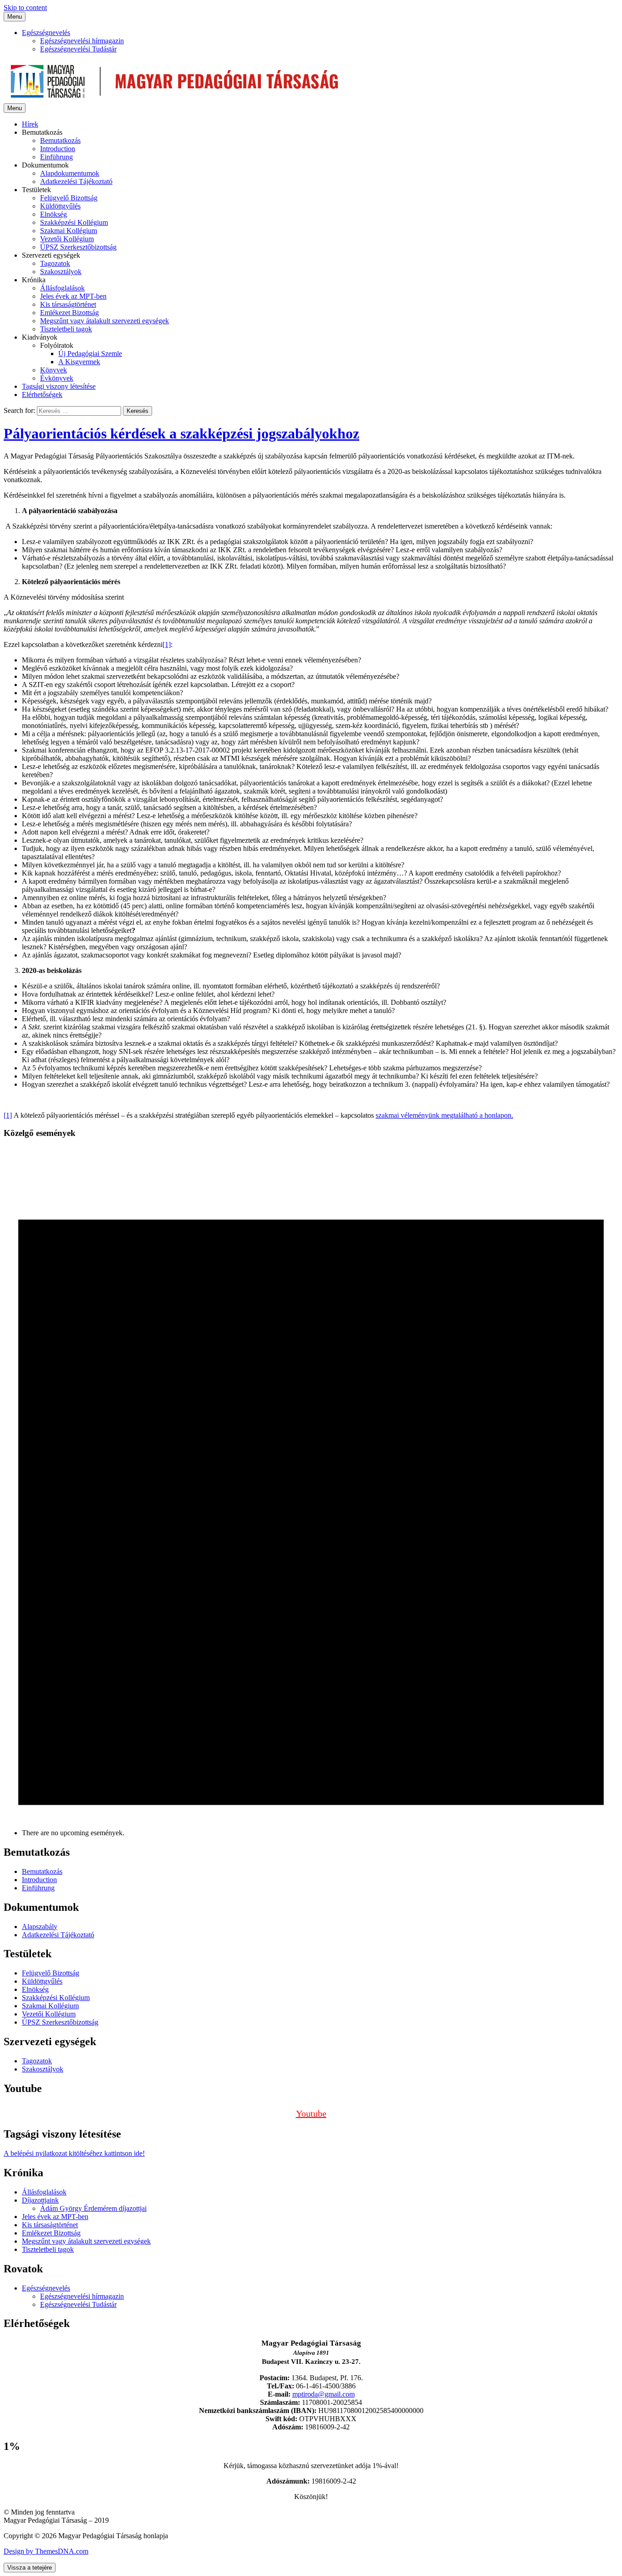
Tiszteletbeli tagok (66, 329)
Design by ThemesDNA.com (46, 2551)
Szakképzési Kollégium (74, 222)
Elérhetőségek (42, 395)
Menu (15, 17)
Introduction (58, 149)
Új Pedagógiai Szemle (90, 354)
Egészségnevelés (46, 33)
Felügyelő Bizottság (69, 198)
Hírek (30, 124)
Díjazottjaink (40, 2200)
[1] (167, 644)
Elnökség (54, 214)
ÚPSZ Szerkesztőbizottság (78, 247)
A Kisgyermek (79, 362)
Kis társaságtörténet (68, 304)
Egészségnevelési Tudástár (78, 49)
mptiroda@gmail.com (324, 2394)
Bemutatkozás (60, 140)
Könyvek (54, 370)
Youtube (311, 2113)
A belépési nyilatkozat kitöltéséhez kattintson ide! (74, 2153)
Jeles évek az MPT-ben (73, 296)
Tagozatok (55, 263)
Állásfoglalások (62, 288)
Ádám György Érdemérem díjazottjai (93, 2208)
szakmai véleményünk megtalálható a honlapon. (444, 1115)
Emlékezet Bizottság (69, 313)
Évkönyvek (57, 378)
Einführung (56, 157)
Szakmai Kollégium (69, 231)
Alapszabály (40, 1927)
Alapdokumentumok (70, 173)
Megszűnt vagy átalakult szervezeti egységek (105, 321)
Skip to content (25, 8)
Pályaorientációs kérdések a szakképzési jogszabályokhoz (181, 433)
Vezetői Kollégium (67, 239)
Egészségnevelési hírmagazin (82, 41)
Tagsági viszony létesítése (59, 386)
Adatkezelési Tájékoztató (76, 181)
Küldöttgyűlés (60, 206)
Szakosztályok (61, 272)
